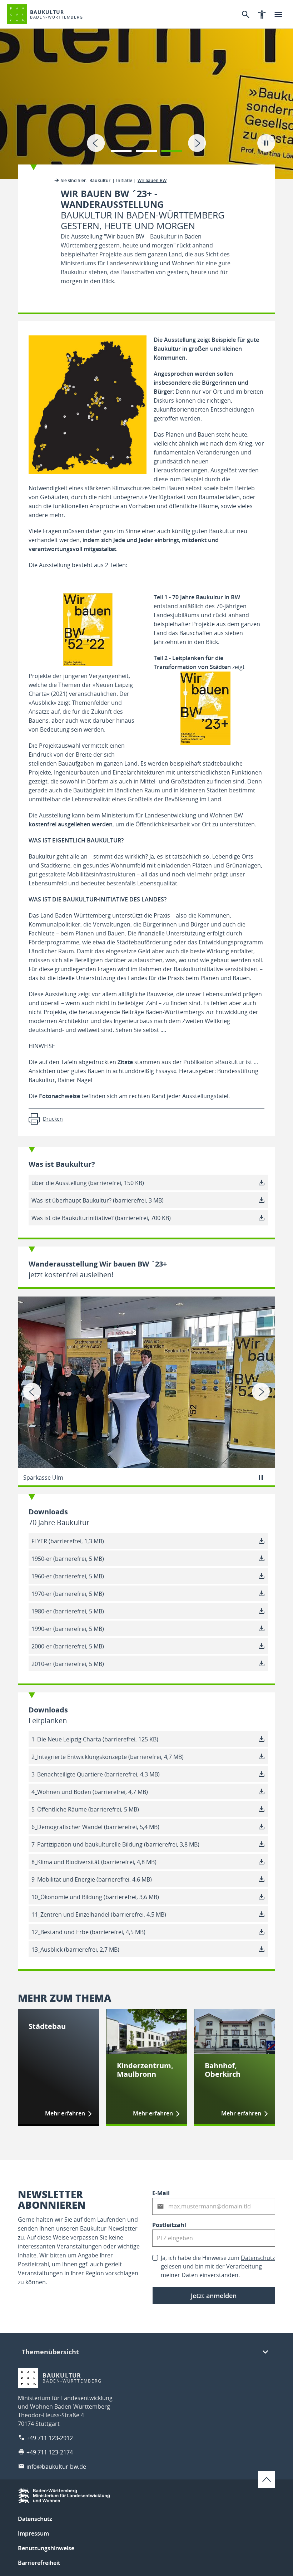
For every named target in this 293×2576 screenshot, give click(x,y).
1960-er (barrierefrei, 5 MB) (68, 1576)
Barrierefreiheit (39, 2563)
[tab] (146, 89)
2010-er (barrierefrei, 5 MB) (68, 1664)
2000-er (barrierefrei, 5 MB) (68, 1646)
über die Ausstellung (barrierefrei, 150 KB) (88, 1183)
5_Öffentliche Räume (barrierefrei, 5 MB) (85, 1809)
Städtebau (47, 2026)
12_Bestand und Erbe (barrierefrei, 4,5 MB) (88, 1932)
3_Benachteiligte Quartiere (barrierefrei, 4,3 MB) (96, 1774)
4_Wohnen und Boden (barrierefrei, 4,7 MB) (90, 1792)
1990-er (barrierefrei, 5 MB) (68, 1629)
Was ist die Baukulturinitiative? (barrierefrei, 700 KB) (101, 1218)
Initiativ (124, 180)
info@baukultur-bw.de (56, 2467)
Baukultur (100, 180)
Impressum (33, 2533)
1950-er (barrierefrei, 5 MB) (68, 1559)
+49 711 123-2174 (50, 2452)
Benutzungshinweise (46, 2548)
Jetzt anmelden (214, 2296)
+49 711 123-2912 (50, 2438)
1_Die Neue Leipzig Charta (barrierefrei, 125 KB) (95, 1739)
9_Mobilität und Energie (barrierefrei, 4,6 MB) (92, 1879)
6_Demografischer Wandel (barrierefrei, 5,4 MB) (95, 1827)
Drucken (53, 1119)
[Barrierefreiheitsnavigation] (262, 14)
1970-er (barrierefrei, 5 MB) (68, 1594)
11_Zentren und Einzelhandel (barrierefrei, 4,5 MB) (99, 1914)
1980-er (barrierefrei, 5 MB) (68, 1611)
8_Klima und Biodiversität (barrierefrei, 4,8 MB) (94, 1862)
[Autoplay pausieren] (266, 143)
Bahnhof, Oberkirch (223, 2070)
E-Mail (161, 2193)
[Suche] (245, 14)
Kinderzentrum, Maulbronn (145, 2070)
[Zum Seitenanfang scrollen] (267, 2479)
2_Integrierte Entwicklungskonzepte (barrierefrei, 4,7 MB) (108, 1757)
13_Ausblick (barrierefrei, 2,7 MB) (75, 1950)
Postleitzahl (169, 2225)
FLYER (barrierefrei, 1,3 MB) (68, 1541)
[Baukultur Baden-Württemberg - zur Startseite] (17, 14)
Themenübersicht (50, 2352)
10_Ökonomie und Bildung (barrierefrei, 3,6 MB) (95, 1897)
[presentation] (96, 143)
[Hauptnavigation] (278, 14)
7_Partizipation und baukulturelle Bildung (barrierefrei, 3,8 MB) (115, 1844)
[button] (121, 147)
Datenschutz (258, 2258)
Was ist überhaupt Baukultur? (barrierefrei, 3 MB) (98, 1200)
